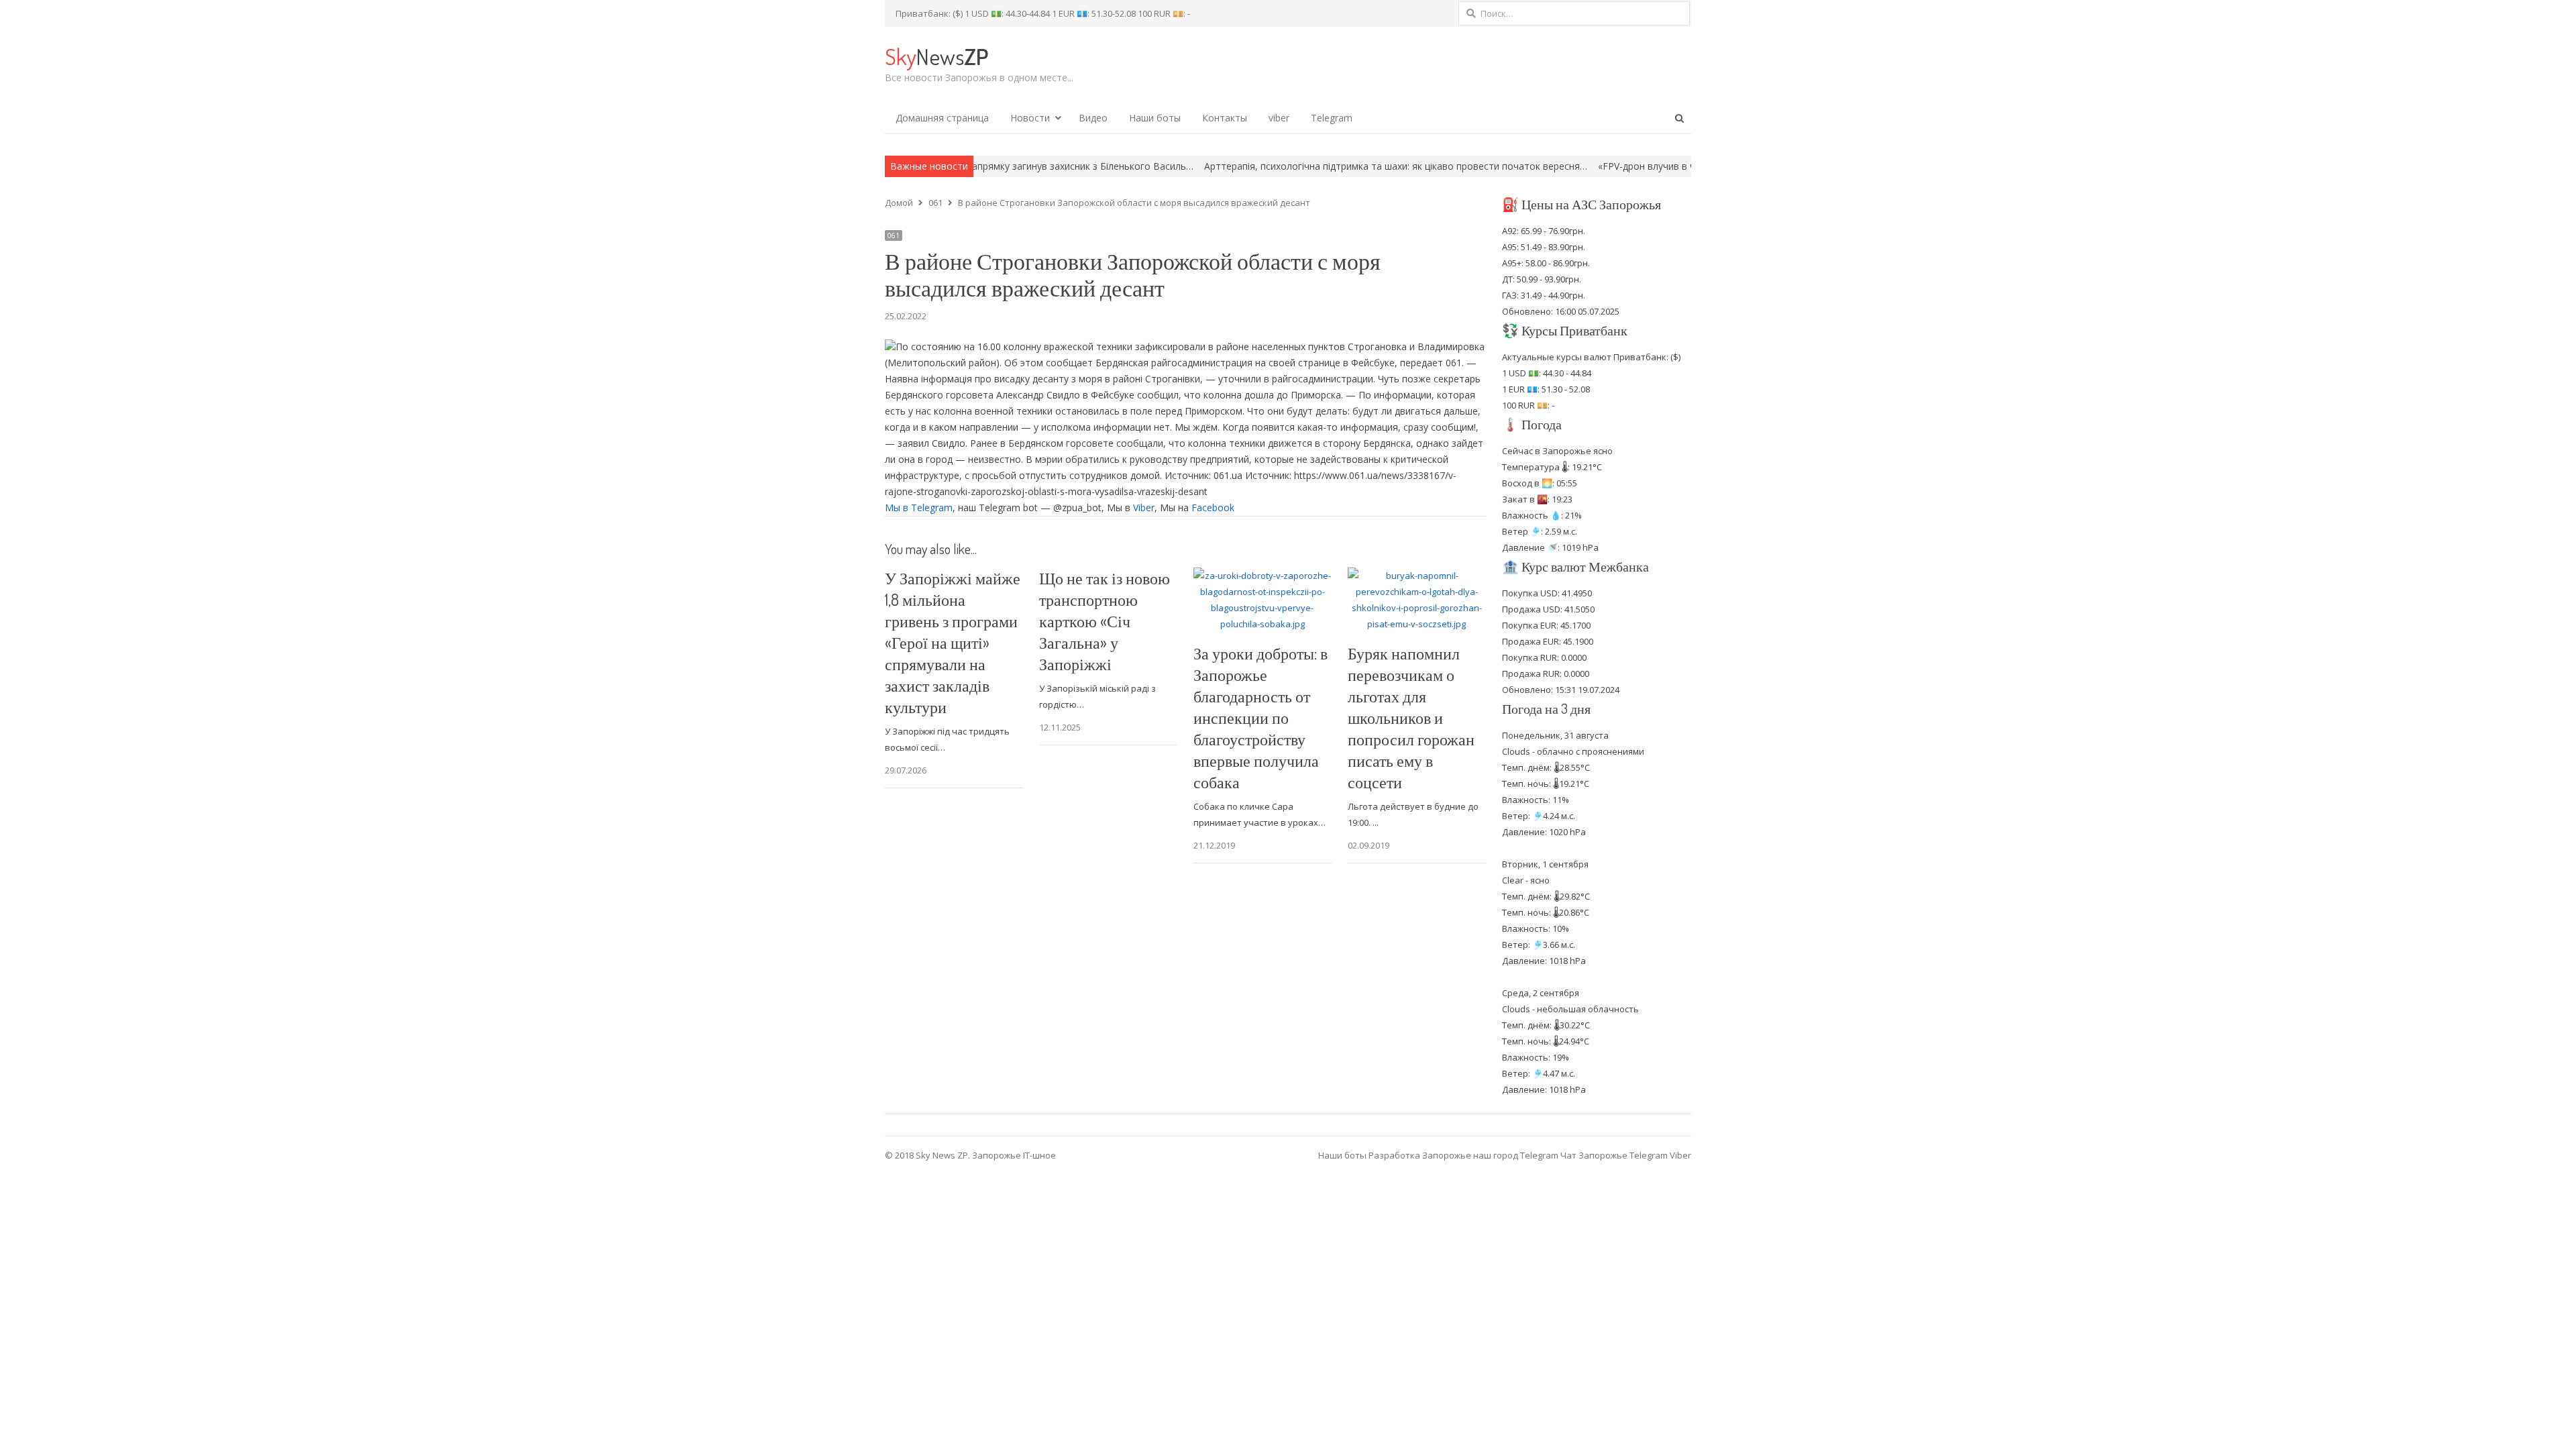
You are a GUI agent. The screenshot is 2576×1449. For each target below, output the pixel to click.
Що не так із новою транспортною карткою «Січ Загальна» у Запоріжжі (1105, 621)
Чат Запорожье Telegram (1614, 1155)
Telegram (1332, 118)
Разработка (1395, 1155)
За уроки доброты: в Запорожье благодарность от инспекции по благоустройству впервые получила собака (1260, 717)
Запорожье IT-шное (1014, 1155)
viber (1279, 118)
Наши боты (1155, 118)
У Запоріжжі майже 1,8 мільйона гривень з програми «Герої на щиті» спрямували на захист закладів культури (953, 642)
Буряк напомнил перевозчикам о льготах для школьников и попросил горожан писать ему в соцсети (1411, 717)
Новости (1030, 118)
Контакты (1225, 118)
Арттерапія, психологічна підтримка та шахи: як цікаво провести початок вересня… (1297, 166)
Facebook (1213, 507)
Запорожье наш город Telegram (1490, 1155)
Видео (1093, 118)
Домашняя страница (942, 118)
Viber (1144, 507)
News (936, 56)
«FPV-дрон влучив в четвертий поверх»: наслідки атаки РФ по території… (1667, 166)
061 (894, 235)
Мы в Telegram (919, 507)
